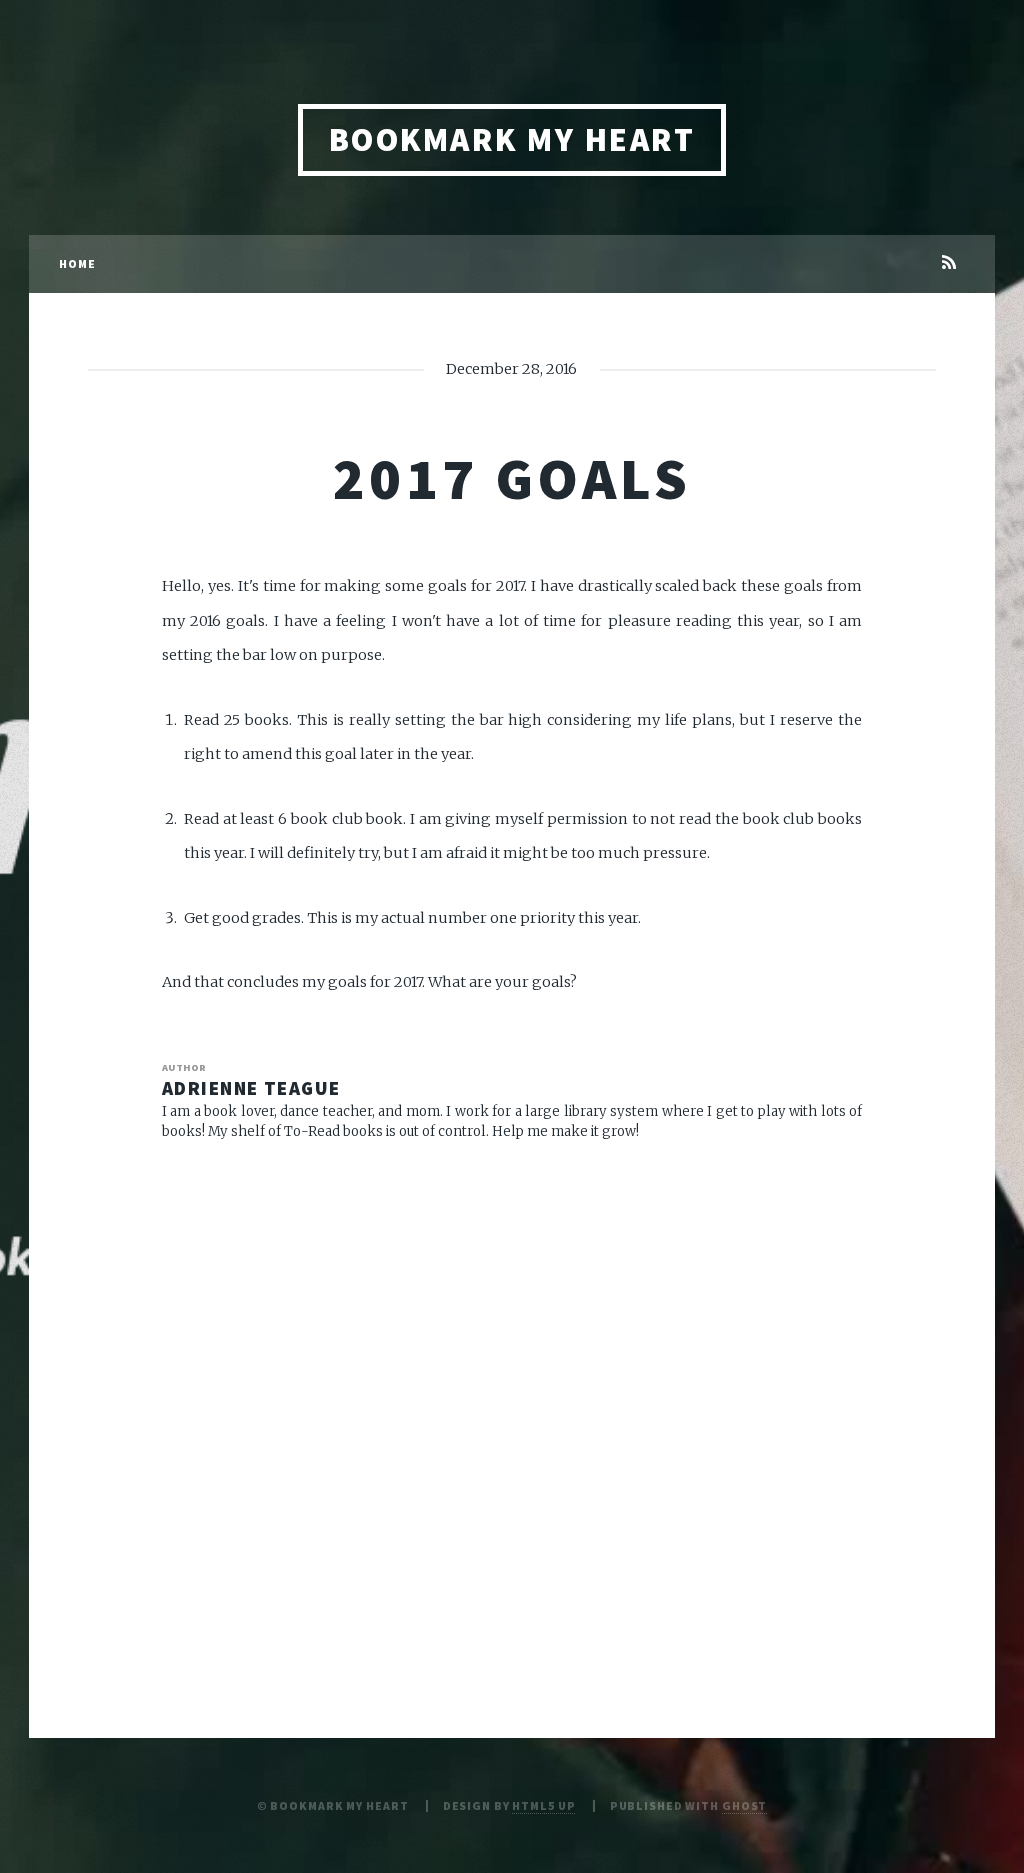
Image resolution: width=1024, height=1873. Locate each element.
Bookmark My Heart (512, 139)
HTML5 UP (543, 1805)
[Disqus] (512, 1417)
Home (77, 263)
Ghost (744, 1805)
